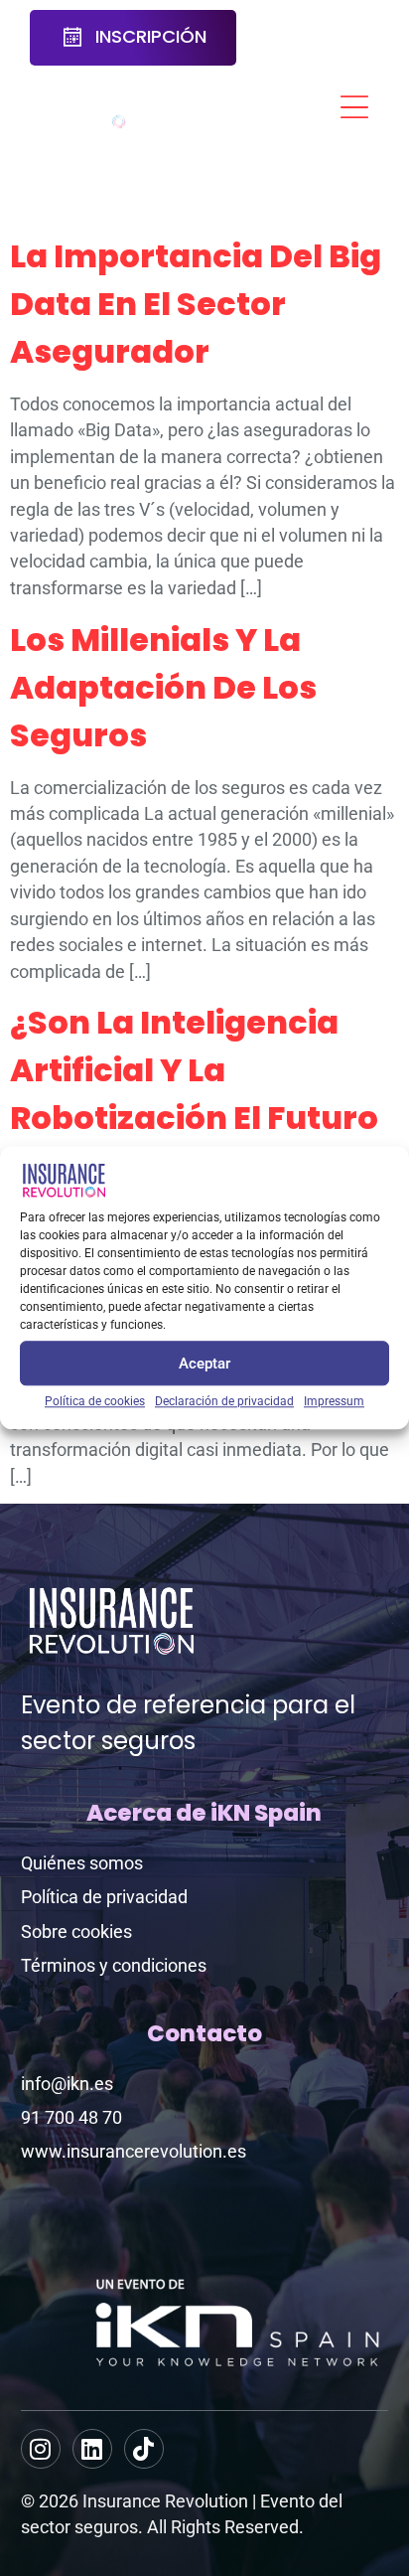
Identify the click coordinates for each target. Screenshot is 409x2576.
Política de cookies (95, 1401)
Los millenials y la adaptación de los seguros (163, 687)
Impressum (334, 1401)
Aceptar (204, 1364)
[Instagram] (41, 2449)
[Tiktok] (144, 2449)
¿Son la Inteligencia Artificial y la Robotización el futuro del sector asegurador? (194, 1118)
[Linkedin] (92, 2449)
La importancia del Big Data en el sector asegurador (196, 304)
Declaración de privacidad (224, 1401)
